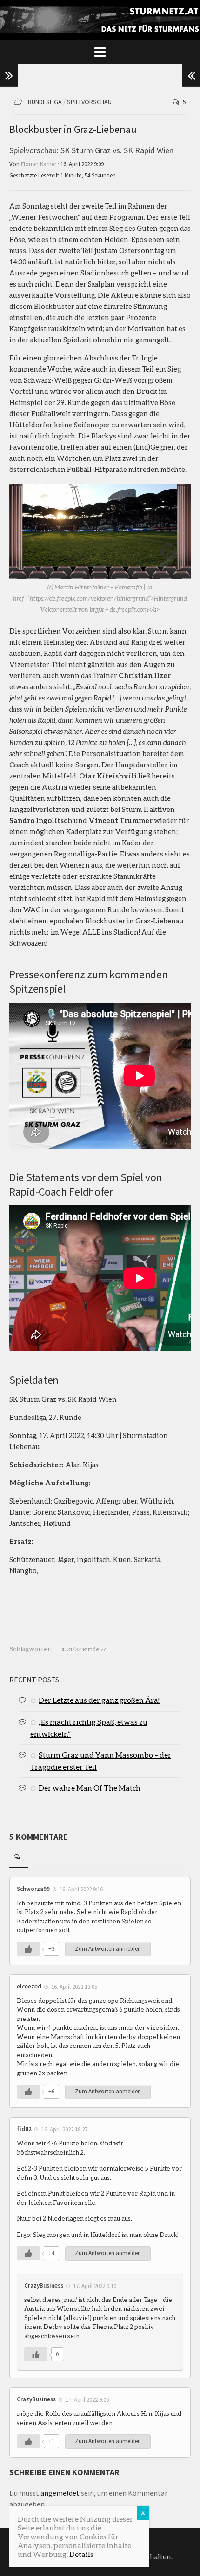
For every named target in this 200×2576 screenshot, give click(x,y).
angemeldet (60, 2493)
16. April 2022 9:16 (81, 1889)
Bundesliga (45, 102)
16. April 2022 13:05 (74, 1987)
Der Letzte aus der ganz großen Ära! (99, 1700)
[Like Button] (28, 1949)
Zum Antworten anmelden (108, 1949)
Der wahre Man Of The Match (90, 1788)
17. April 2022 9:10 (95, 2286)
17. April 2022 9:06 (87, 2400)
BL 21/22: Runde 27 (83, 1649)
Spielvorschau (89, 102)
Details (81, 2554)
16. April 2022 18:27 (64, 2129)
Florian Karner (39, 164)
